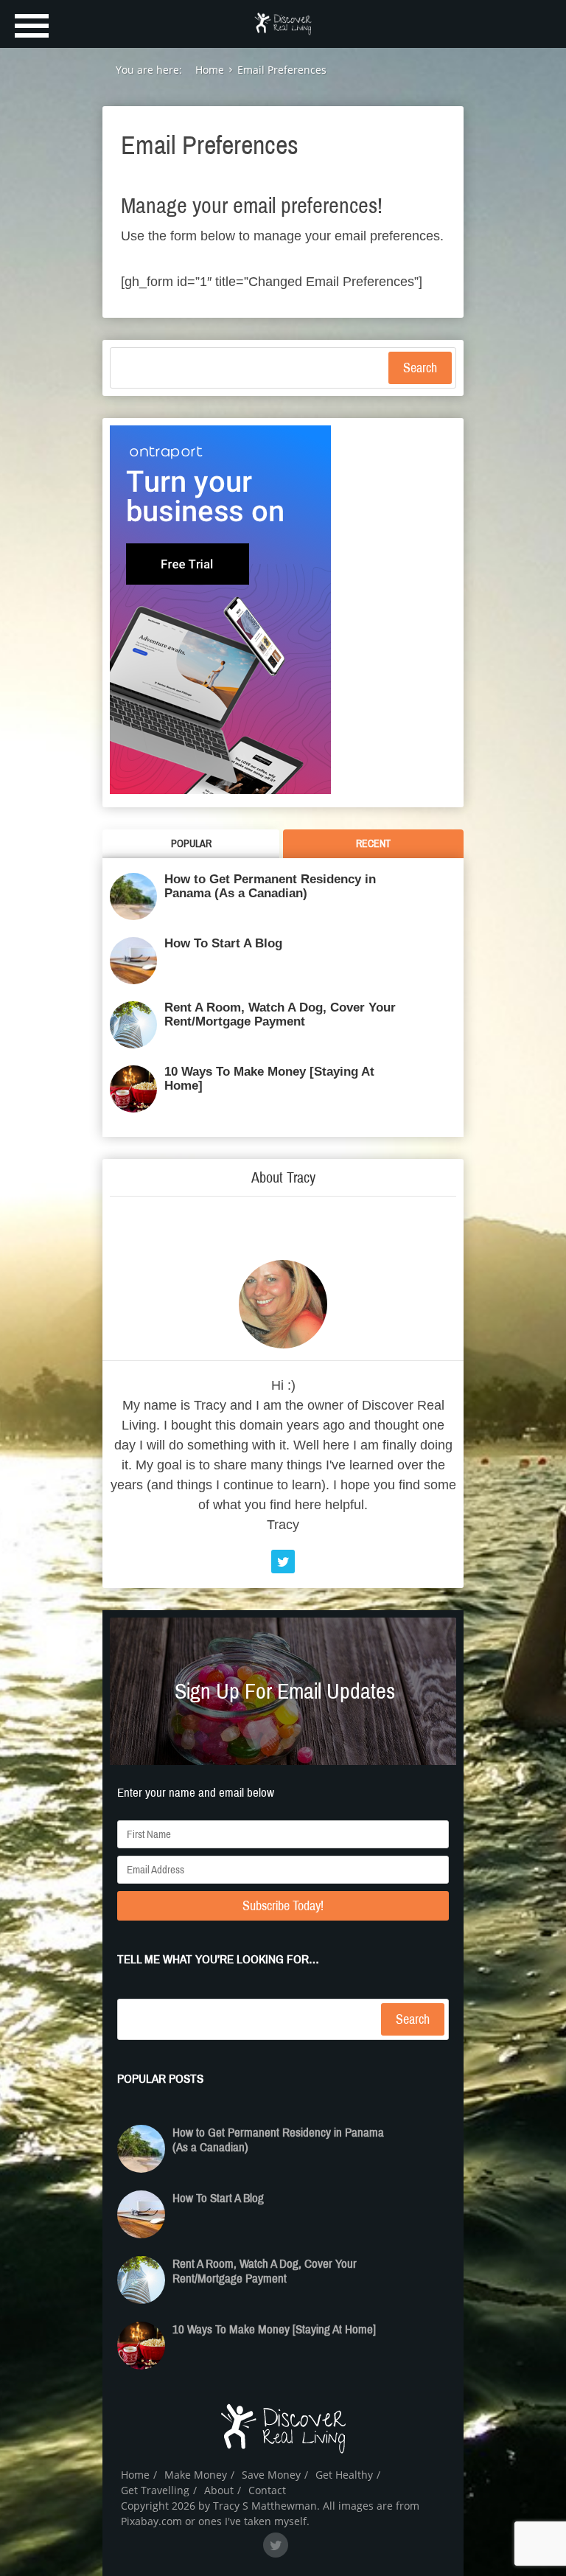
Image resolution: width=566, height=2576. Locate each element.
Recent (373, 844)
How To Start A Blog (223, 943)
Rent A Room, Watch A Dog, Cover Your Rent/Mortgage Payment (280, 1014)
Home (135, 2475)
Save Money (271, 2475)
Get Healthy (344, 2475)
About (219, 2490)
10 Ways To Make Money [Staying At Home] (269, 1079)
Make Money (196, 2475)
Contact (267, 2490)
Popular (191, 844)
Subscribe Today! (283, 1906)
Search (420, 368)
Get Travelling (155, 2490)
